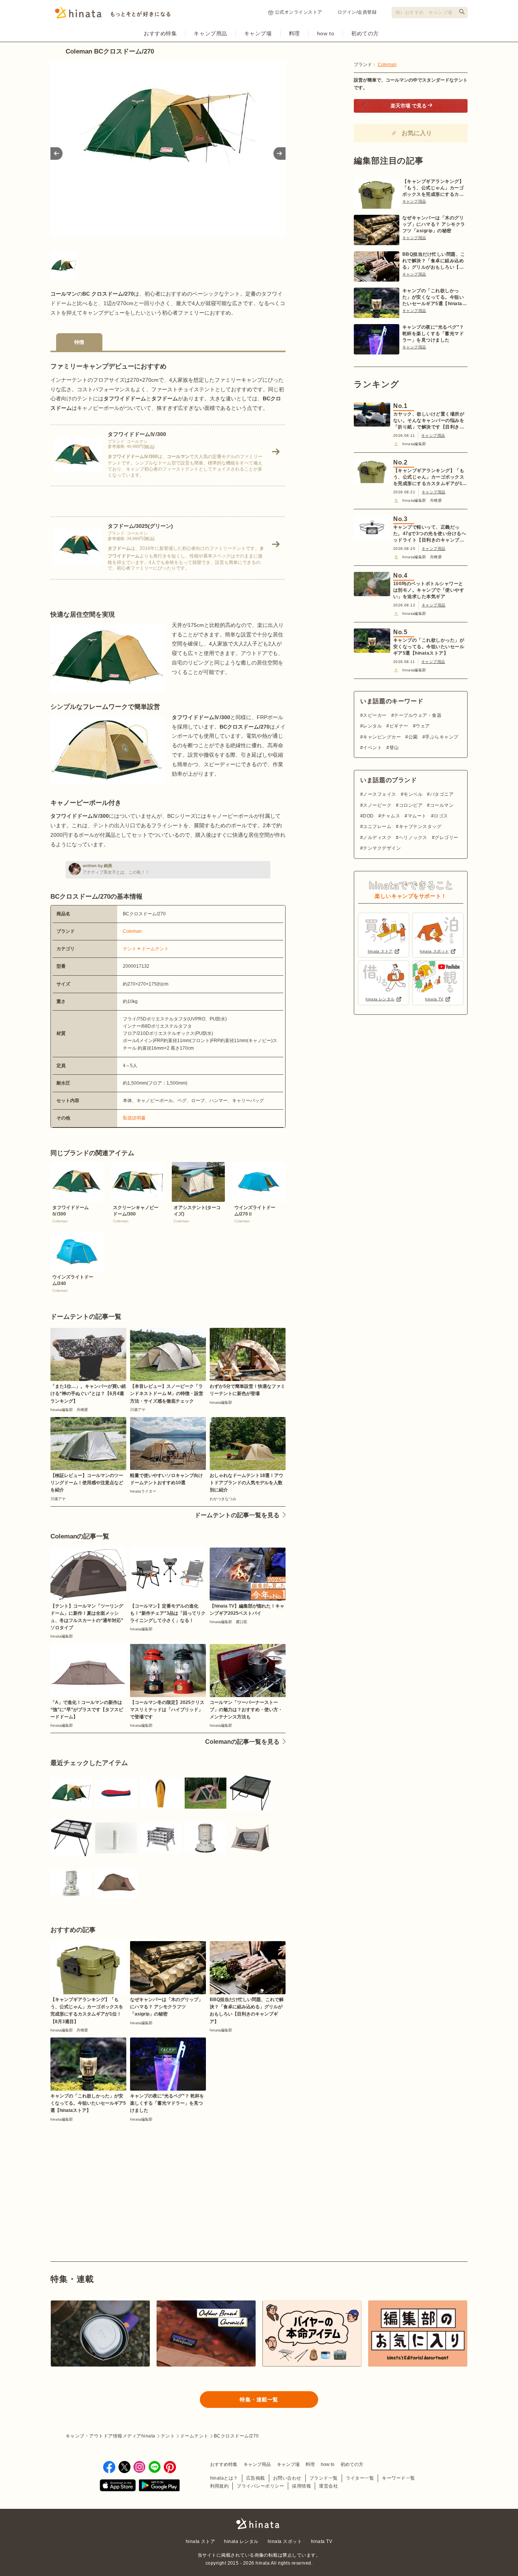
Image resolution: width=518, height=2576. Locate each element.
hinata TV (322, 2541)
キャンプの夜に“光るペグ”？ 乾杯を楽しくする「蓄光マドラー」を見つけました (433, 334)
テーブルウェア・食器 (418, 715)
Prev (57, 154)
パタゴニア (442, 794)
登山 (394, 748)
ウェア (423, 726)
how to (326, 33)
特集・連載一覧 (259, 2400)
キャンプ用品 (210, 33)
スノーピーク (377, 805)
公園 (413, 737)
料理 (294, 33)
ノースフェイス (379, 794)
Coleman (132, 931)
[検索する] (462, 12)
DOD (368, 816)
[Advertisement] (106, 2174)
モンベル (413, 794)
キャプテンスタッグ (420, 827)
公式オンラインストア (299, 12)
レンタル (372, 726)
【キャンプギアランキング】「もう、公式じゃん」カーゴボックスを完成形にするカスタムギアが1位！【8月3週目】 (433, 188)
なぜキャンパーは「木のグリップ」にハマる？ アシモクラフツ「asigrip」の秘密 (434, 224)
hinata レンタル (241, 2541)
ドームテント (155, 949)
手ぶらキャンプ (442, 737)
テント (130, 949)
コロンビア (411, 805)
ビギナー (399, 726)
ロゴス (441, 816)
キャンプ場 (258, 33)
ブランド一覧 (324, 2478)
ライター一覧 (360, 2478)
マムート (417, 816)
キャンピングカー (382, 737)
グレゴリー (446, 838)
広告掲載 (256, 2478)
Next (279, 154)
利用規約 (220, 2486)
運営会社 (328, 2486)
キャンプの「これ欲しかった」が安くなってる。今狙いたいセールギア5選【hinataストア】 (435, 298)
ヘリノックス (413, 838)
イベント (372, 748)
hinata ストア (201, 2541)
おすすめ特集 (160, 33)
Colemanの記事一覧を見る (242, 1742)
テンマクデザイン (382, 848)
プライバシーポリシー (260, 2486)
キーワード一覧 (398, 2478)
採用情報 (301, 2486)
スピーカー (375, 715)
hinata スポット (285, 2541)
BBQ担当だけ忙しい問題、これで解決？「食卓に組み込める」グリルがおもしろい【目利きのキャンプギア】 (434, 261)
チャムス (391, 816)
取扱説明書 (134, 1118)
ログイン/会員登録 (357, 12)
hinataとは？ (224, 2478)
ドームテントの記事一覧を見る (237, 1515)
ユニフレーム (377, 827)
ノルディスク (377, 838)
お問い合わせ (287, 2478)
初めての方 (365, 33)
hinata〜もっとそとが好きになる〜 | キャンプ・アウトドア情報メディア (259, 2524)
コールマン (442, 805)
